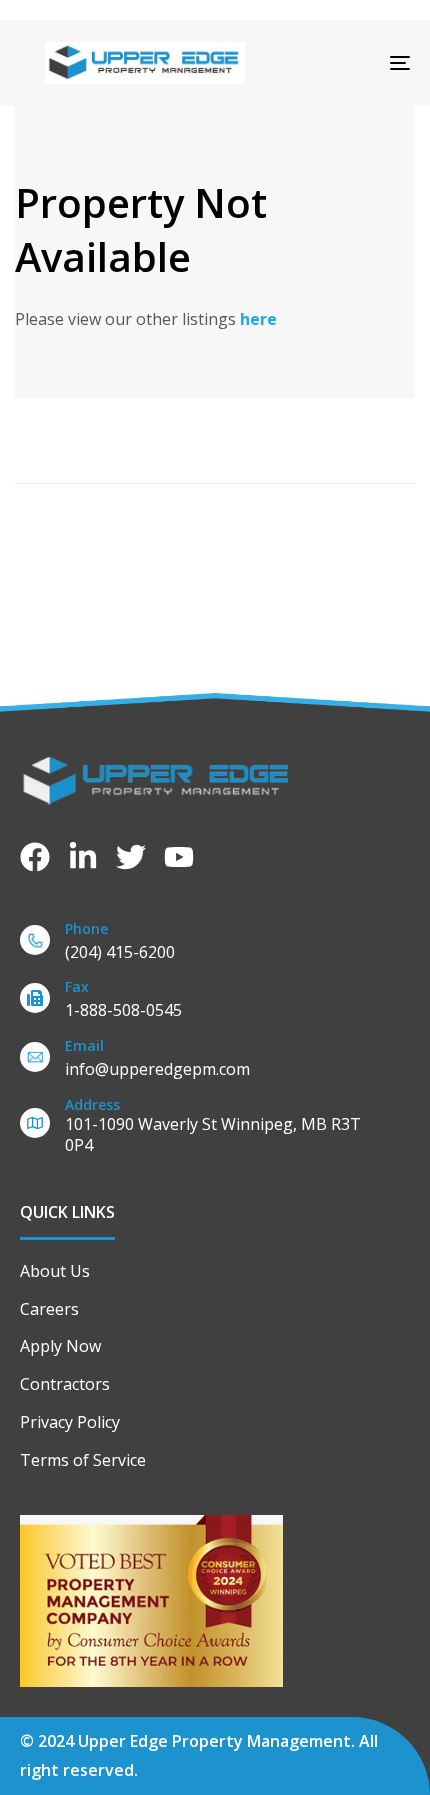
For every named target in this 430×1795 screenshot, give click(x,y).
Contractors (65, 1384)
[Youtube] (179, 857)
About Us (55, 1271)
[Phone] (215, 944)
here (258, 319)
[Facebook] (35, 857)
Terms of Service (83, 1460)
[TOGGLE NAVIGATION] (345, 63)
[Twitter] (131, 857)
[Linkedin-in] (83, 857)
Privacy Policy (70, 1422)
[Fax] (215, 1002)
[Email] (215, 1061)
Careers (49, 1309)
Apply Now (60, 1346)
